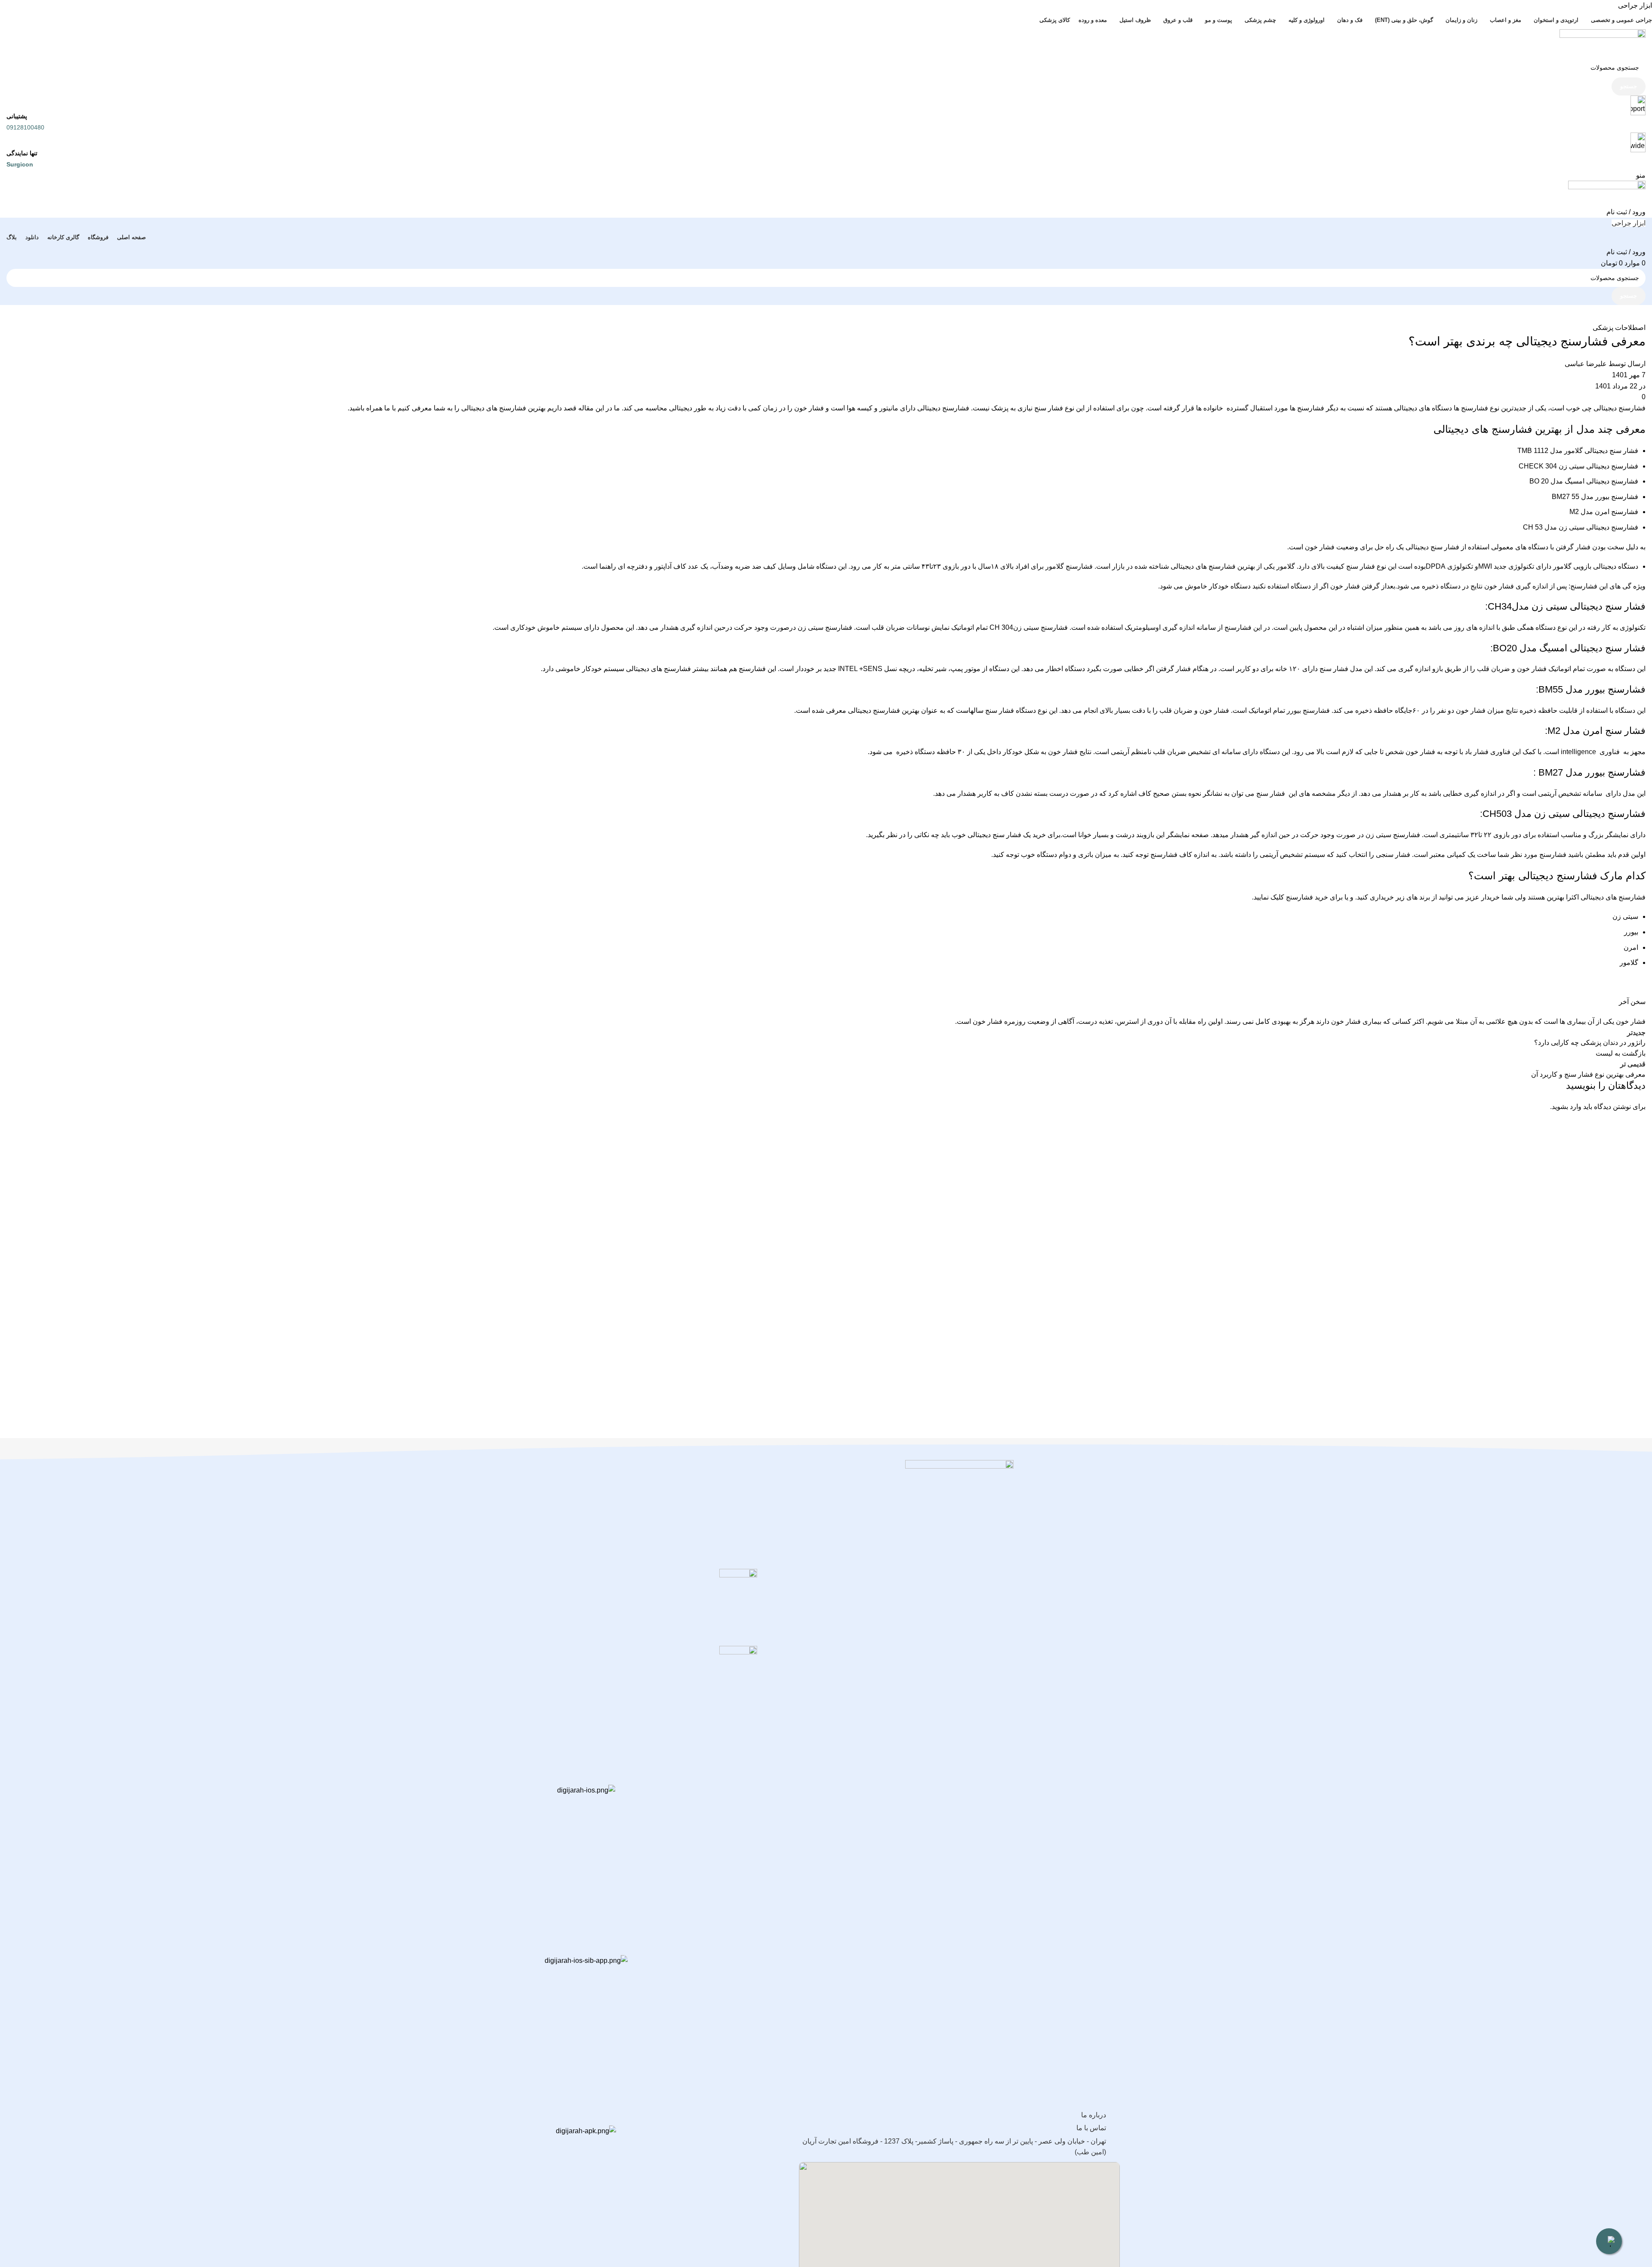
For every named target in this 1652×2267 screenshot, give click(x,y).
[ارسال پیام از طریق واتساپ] (1609, 2241)
